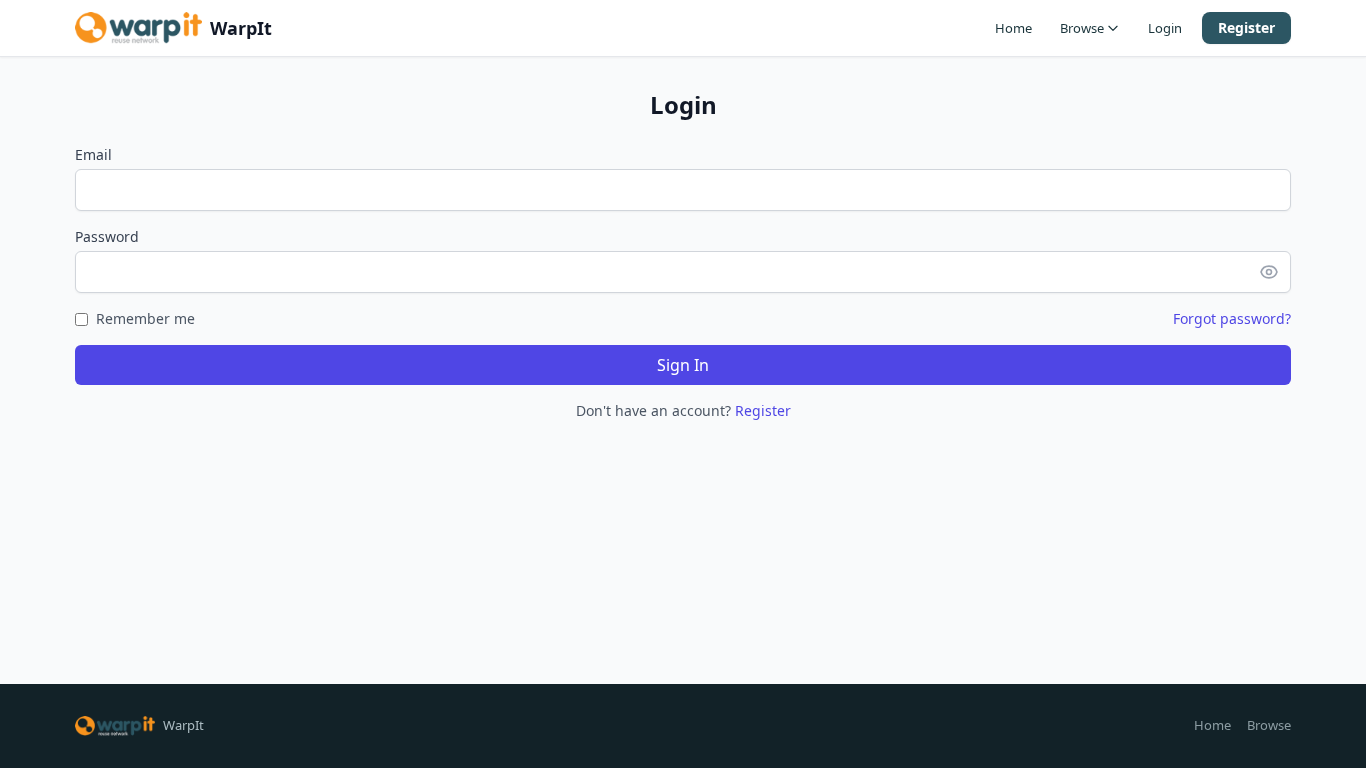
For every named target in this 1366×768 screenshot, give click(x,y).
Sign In (683, 365)
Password (107, 236)
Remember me (145, 318)
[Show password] (1275, 272)
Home (1013, 28)
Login (1165, 28)
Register (1246, 27)
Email (93, 154)
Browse (1082, 28)
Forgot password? (1232, 318)
